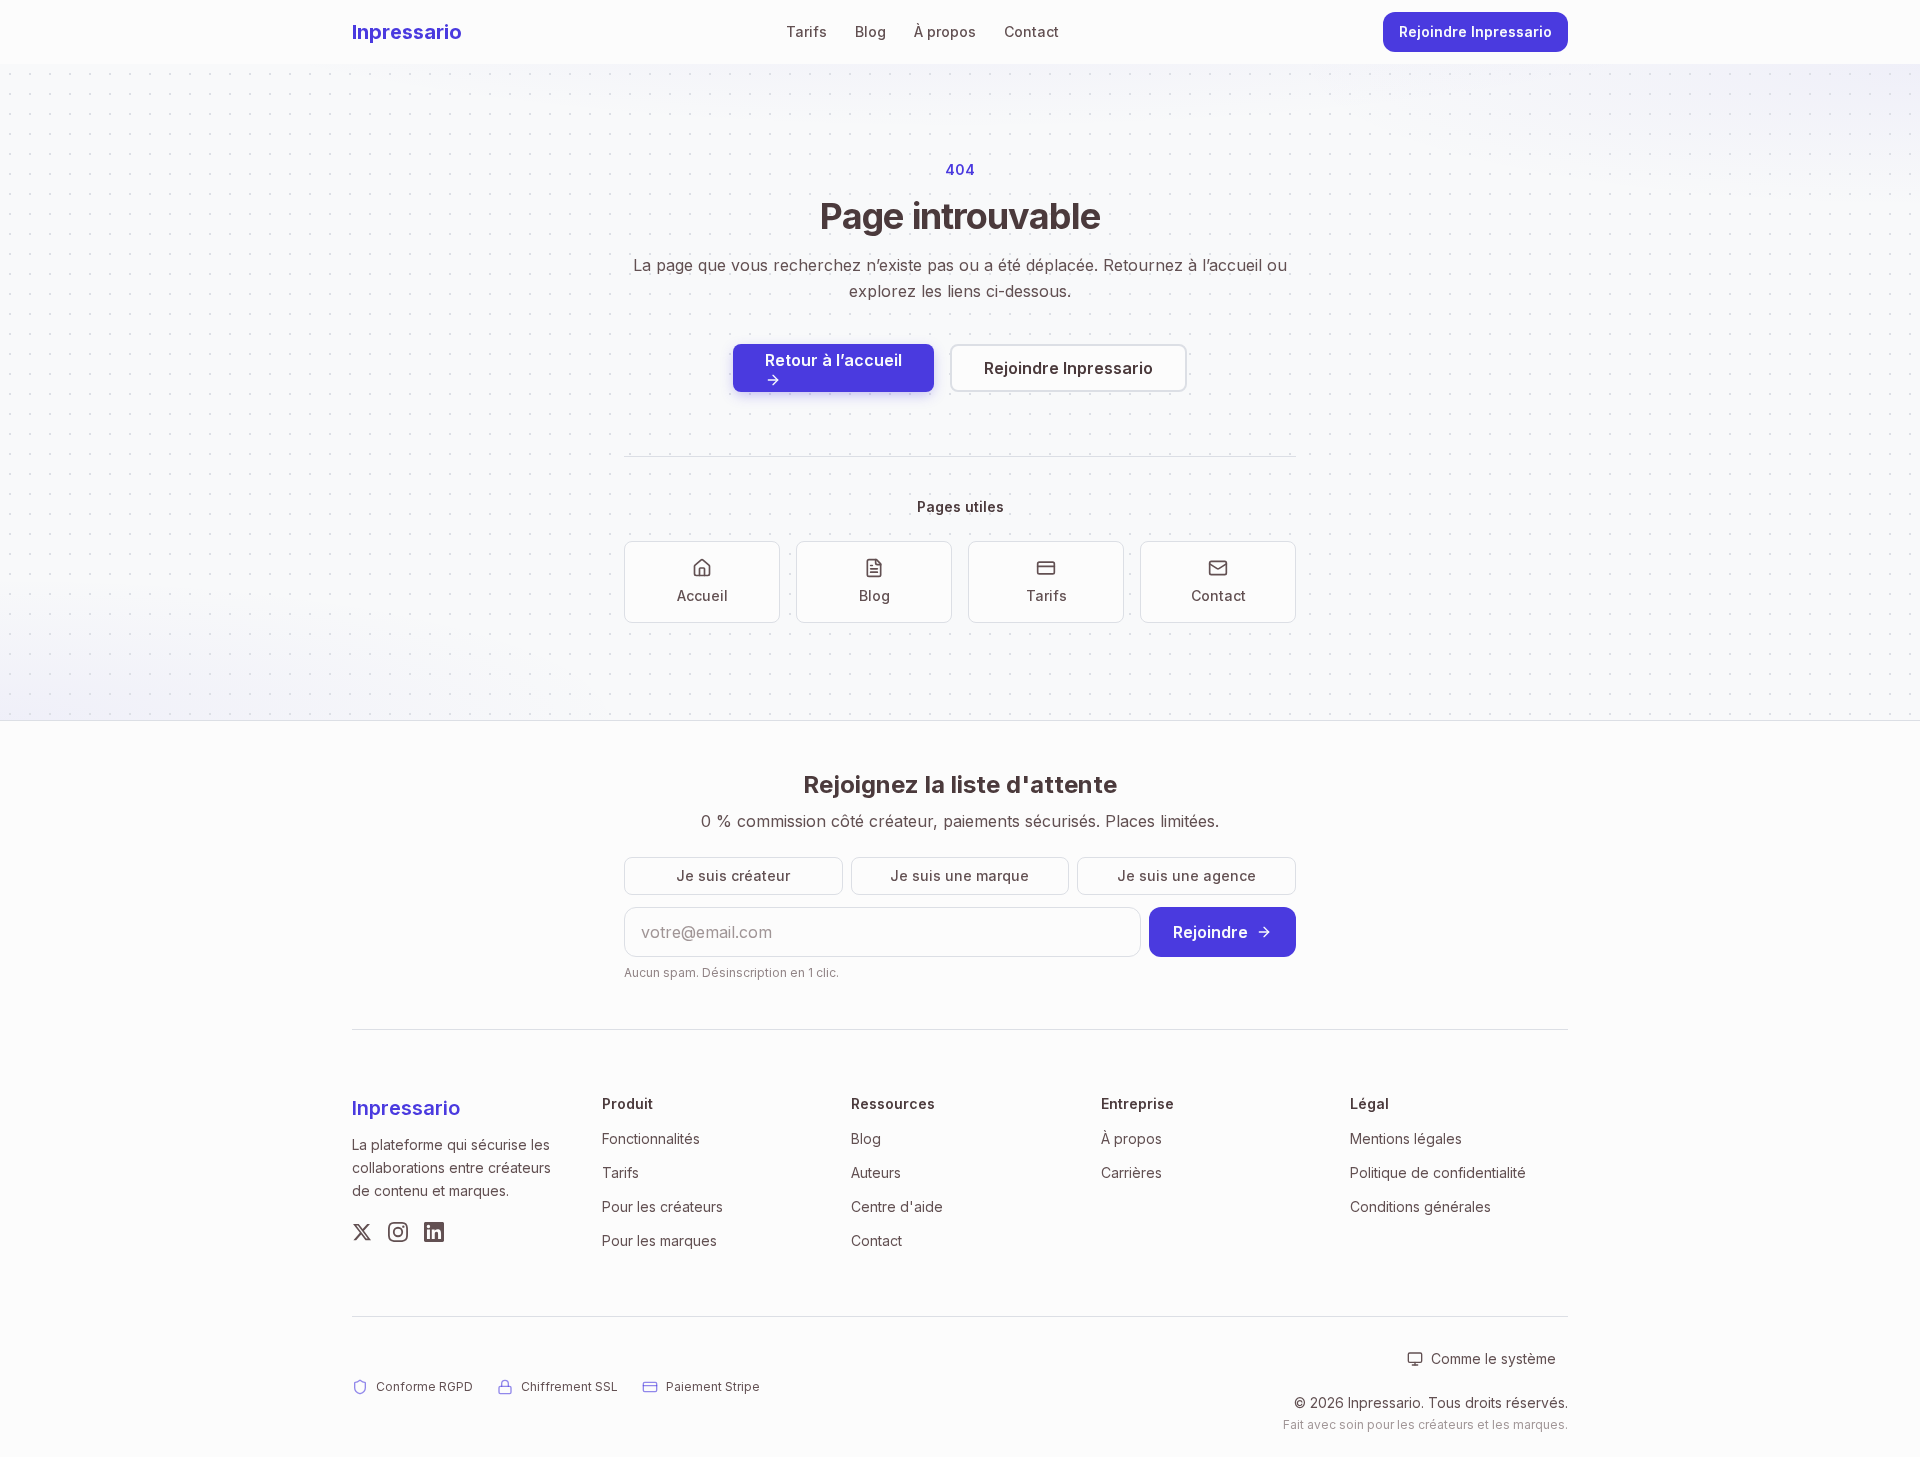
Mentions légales (1406, 1138)
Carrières (1131, 1172)
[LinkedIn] (434, 1232)
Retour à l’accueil (833, 360)
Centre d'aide (897, 1206)
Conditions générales (1420, 1206)
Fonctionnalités (651, 1138)
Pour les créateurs (662, 1206)
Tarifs (806, 31)
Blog (870, 31)
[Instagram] (398, 1232)
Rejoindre (1210, 932)
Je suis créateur (733, 875)
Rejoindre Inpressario (1475, 31)
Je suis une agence (1186, 875)
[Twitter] (362, 1232)
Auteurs (876, 1172)
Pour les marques (659, 1240)
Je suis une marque (959, 875)
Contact (1031, 31)
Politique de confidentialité (1438, 1172)
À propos (945, 31)
